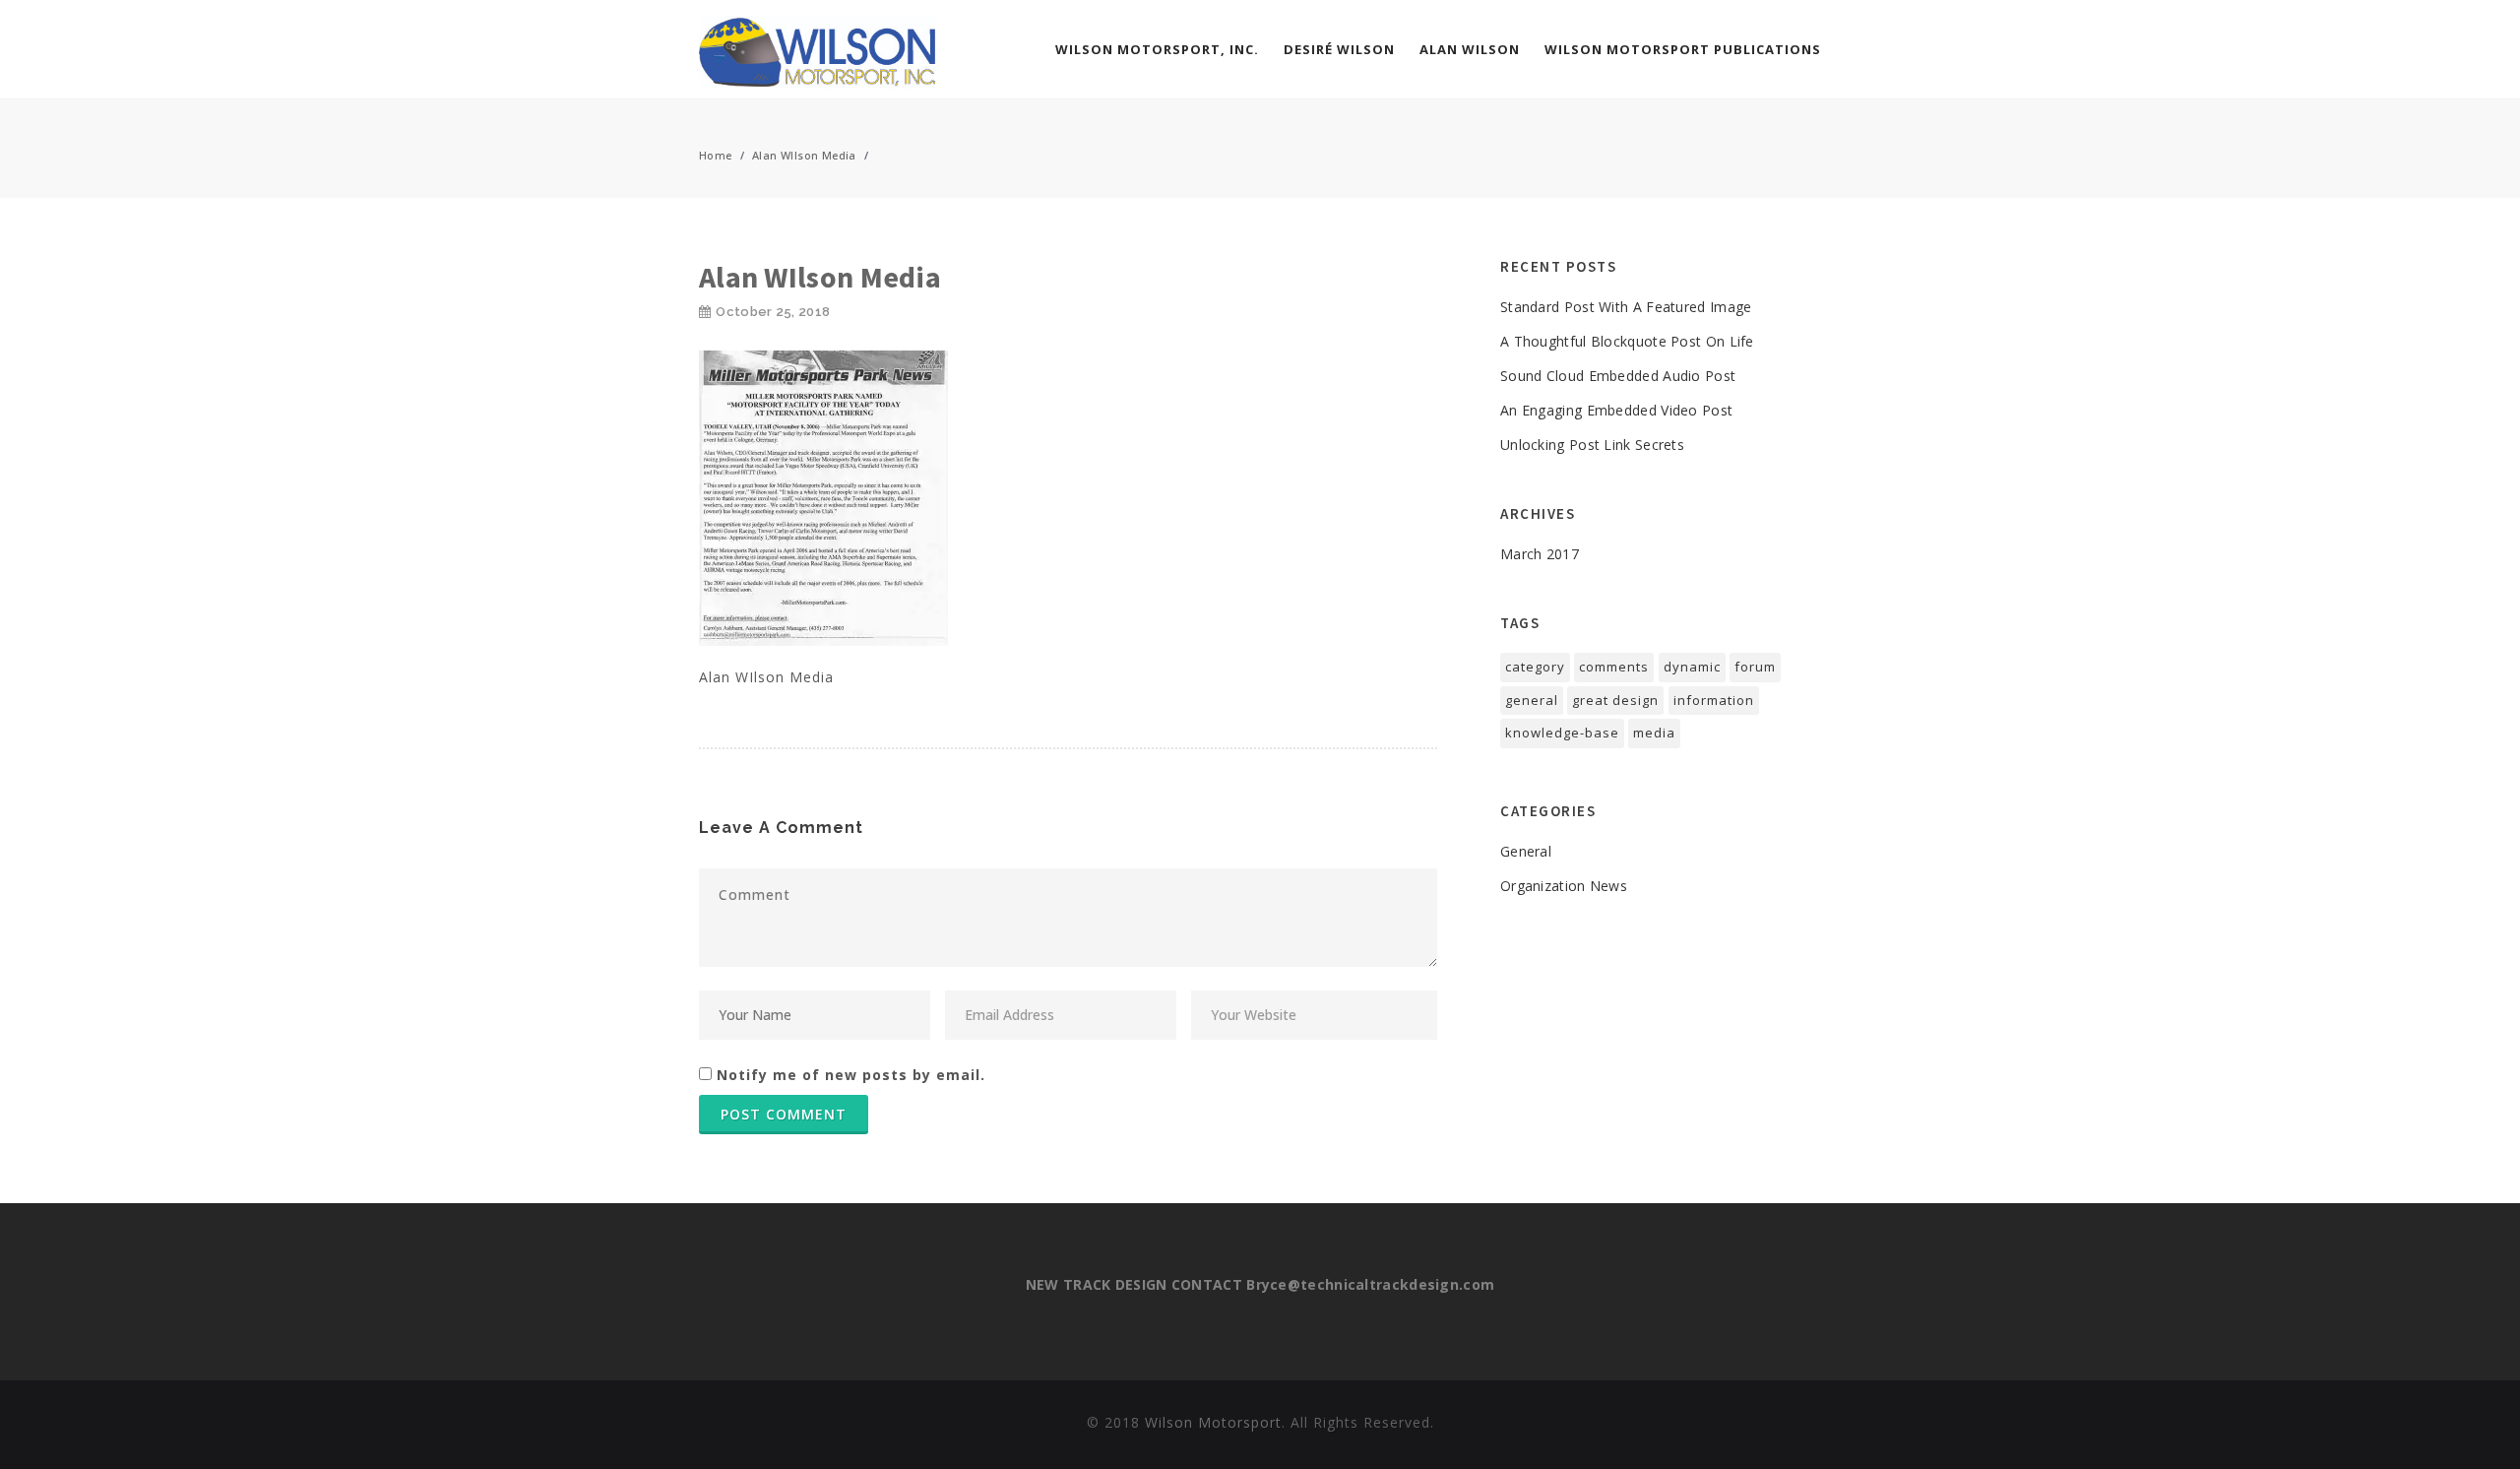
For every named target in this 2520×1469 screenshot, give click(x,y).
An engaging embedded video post (1616, 410)
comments (1614, 667)
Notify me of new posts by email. (851, 1075)
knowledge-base (1562, 733)
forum (1755, 667)
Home (716, 155)
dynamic (1692, 667)
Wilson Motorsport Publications (1683, 49)
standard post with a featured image (1626, 307)
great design (1615, 700)
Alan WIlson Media (804, 155)
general (1532, 700)
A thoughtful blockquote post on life (1627, 341)
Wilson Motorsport (1213, 1422)
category (1535, 667)
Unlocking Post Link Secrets (1592, 445)
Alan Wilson (1470, 49)
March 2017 (1540, 554)
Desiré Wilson (1339, 49)
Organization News (1564, 886)
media (1654, 733)
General (1526, 851)
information (1714, 700)
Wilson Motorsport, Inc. (1157, 49)
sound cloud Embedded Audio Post (1618, 376)
